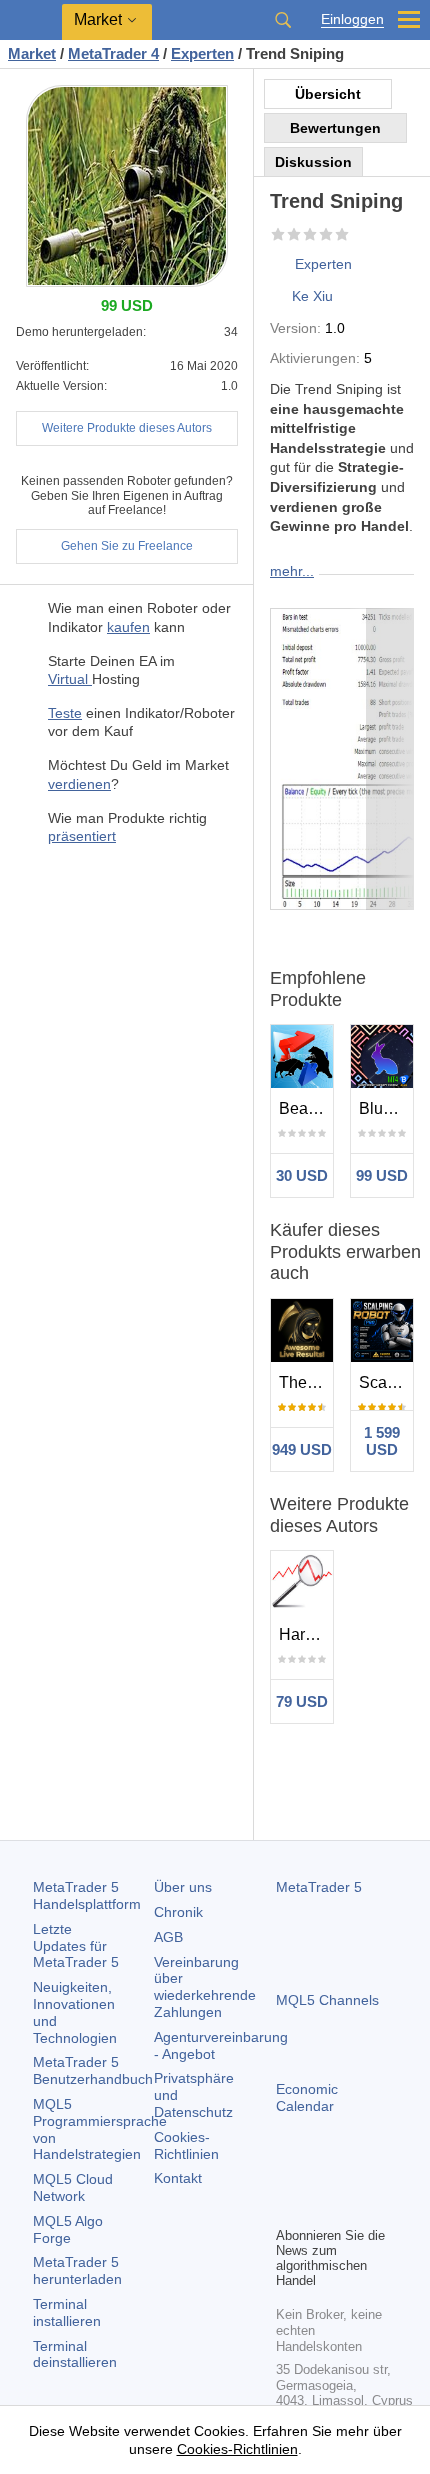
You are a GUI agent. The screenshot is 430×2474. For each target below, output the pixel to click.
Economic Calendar (307, 2097)
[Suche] (283, 20)
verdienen (79, 784)
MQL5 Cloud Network (73, 2187)
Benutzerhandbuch (93, 2070)
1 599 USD (382, 1441)
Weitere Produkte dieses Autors (127, 428)
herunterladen (77, 2270)
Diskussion (313, 162)
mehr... (292, 571)
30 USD (302, 1175)
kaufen (128, 627)
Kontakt (178, 2178)
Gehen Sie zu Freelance (127, 546)
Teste (65, 713)
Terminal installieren (67, 2312)
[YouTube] (384, 2176)
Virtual (70, 679)
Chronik (178, 1912)
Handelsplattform (87, 1895)
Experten (323, 264)
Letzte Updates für (76, 1946)
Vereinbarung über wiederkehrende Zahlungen (205, 1987)
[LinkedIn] (288, 2208)
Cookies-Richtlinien (186, 2145)
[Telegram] (320, 2176)
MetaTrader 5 (319, 1887)
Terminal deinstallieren (75, 2354)
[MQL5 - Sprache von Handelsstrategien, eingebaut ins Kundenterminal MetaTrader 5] (31, 20)
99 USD (382, 1175)
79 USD (302, 1701)
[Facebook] (288, 2176)
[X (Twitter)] (352, 2176)
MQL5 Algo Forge (68, 2229)
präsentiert (82, 836)
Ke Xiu (312, 296)
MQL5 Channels (327, 2000)
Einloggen (352, 19)
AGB (168, 1937)
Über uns (183, 1887)
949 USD (302, 1449)
